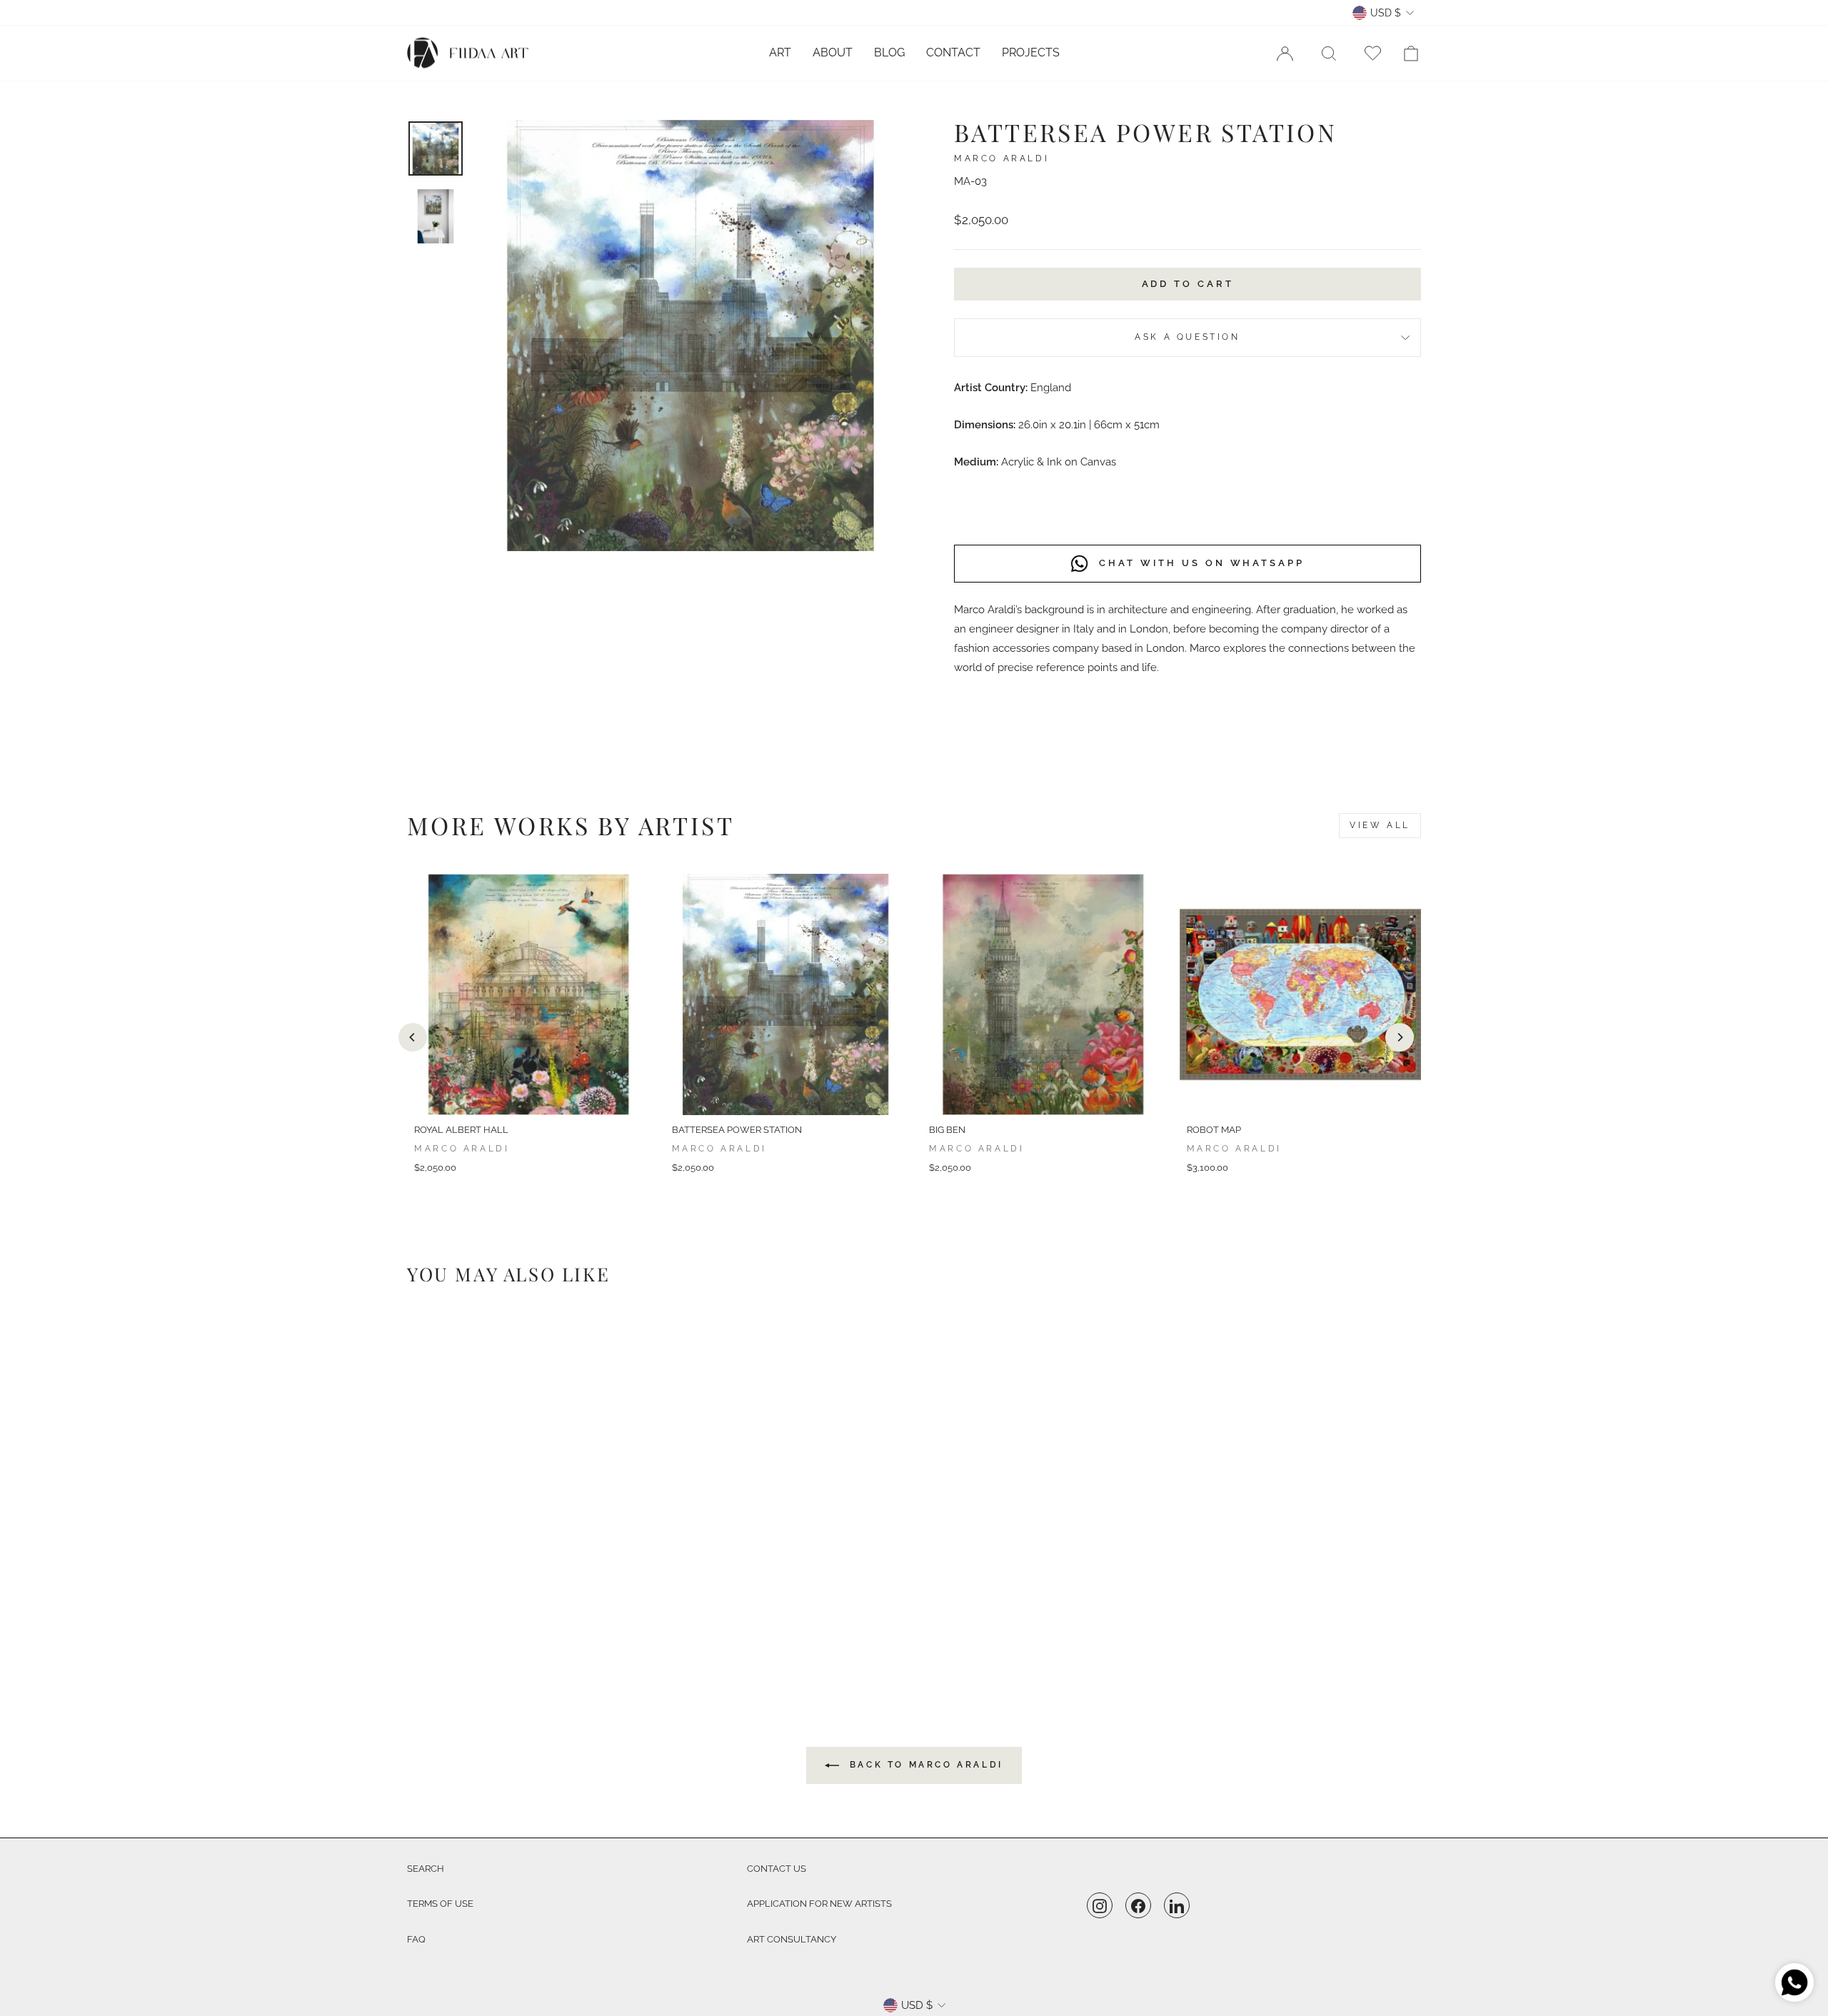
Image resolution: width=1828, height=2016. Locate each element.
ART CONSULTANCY (792, 1939)
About (833, 52)
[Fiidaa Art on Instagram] (1100, 1906)
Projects (1031, 52)
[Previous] (413, 1037)
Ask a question (1187, 337)
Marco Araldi (1001, 158)
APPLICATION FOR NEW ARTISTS (819, 1904)
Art (780, 52)
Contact (953, 52)
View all (1380, 825)
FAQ (416, 1939)
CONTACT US (777, 1869)
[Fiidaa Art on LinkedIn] (1177, 1906)
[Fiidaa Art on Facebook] (1138, 1906)
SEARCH (426, 1869)
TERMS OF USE (440, 1904)
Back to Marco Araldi (924, 1765)
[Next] (1400, 1037)
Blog (889, 52)
